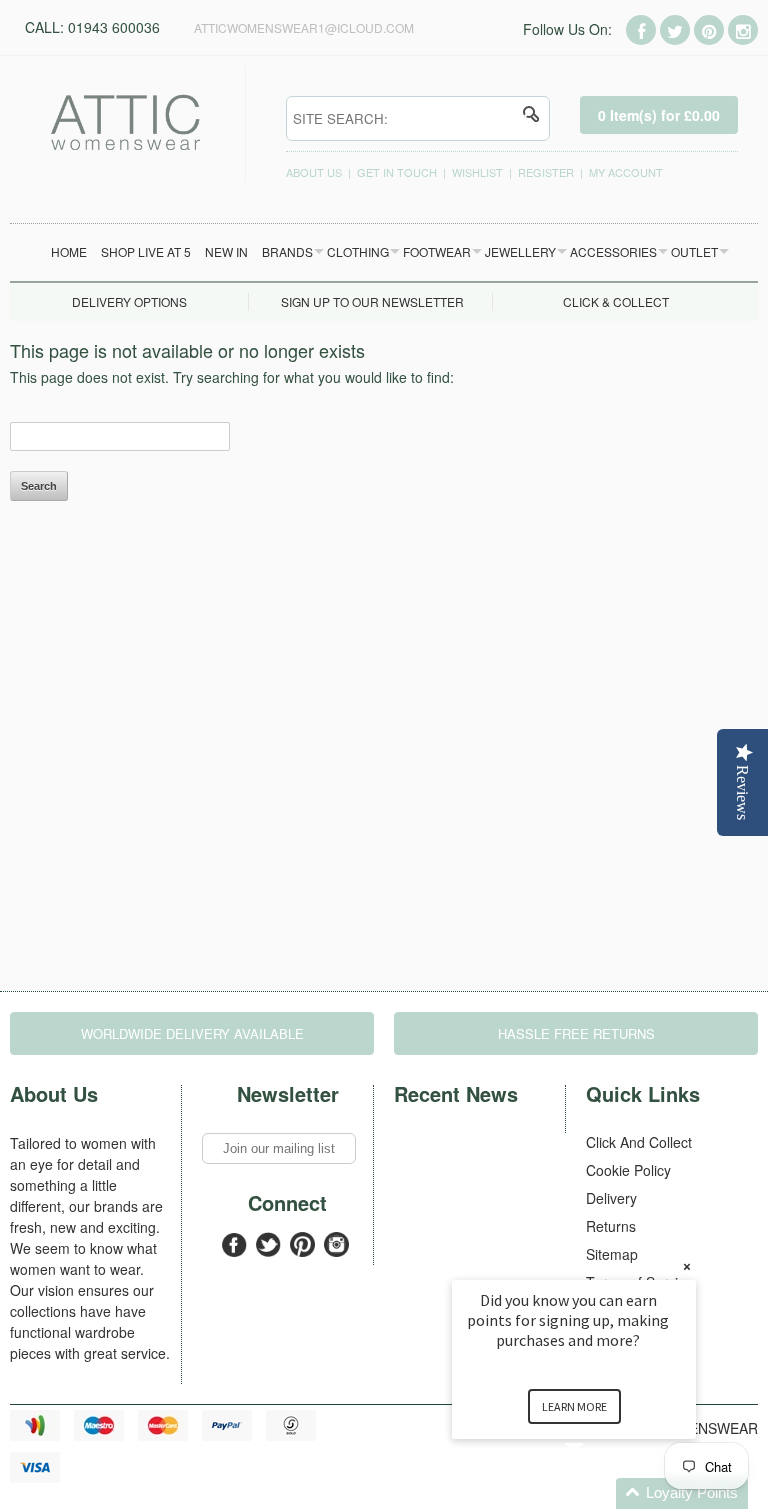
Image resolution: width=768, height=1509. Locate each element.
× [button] (687, 1266)
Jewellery (520, 251)
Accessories (613, 251)
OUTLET (694, 251)
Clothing (358, 251)
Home (69, 251)
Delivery (611, 1198)
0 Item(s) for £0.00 (659, 115)
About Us (314, 172)
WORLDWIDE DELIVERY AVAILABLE (192, 1033)
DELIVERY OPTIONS (129, 301)
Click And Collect (639, 1142)
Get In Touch (397, 172)
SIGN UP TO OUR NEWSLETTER (372, 301)
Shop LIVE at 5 (146, 251)
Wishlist (477, 172)
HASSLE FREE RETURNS (576, 1033)
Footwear (437, 251)
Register (546, 172)
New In (226, 251)
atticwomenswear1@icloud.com (304, 27)
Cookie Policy (628, 1170)
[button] (598, 1493)
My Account (626, 172)
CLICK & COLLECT (616, 301)
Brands (287, 251)
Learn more (574, 1406)
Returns (611, 1226)
